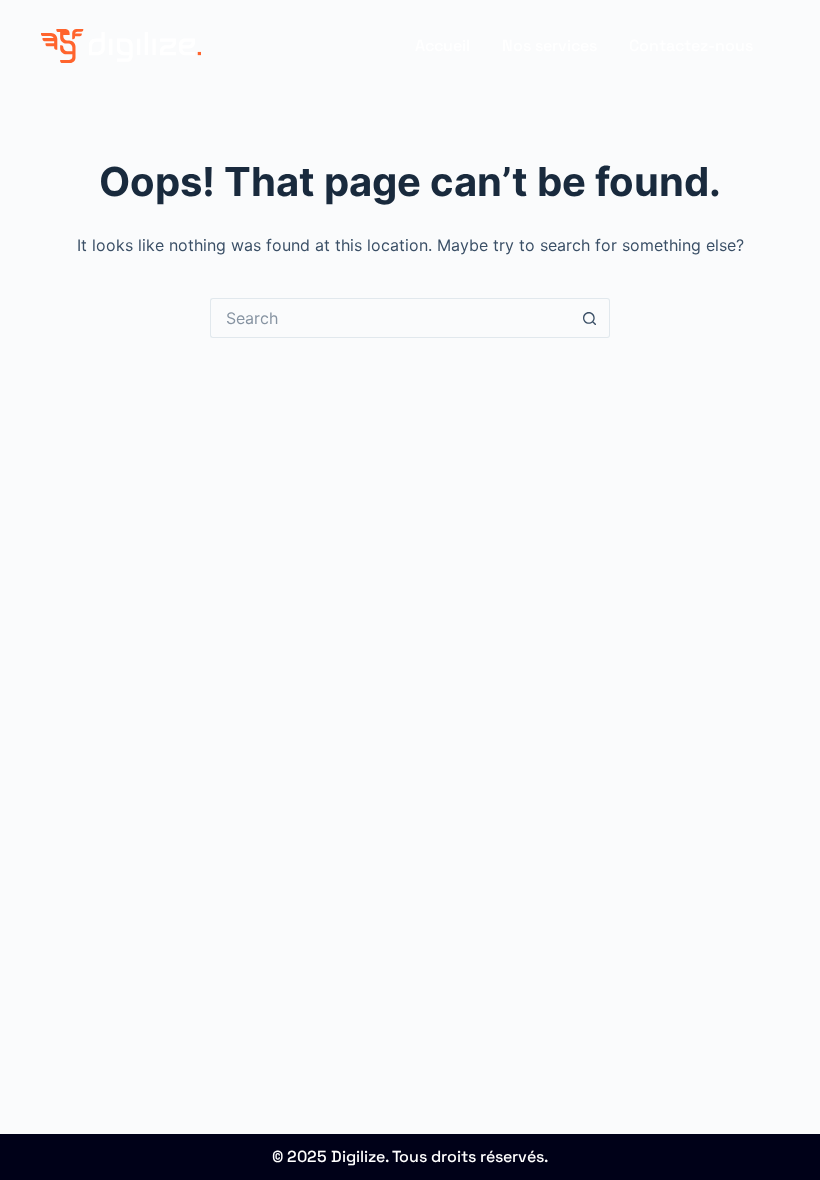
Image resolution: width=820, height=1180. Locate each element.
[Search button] (590, 318)
